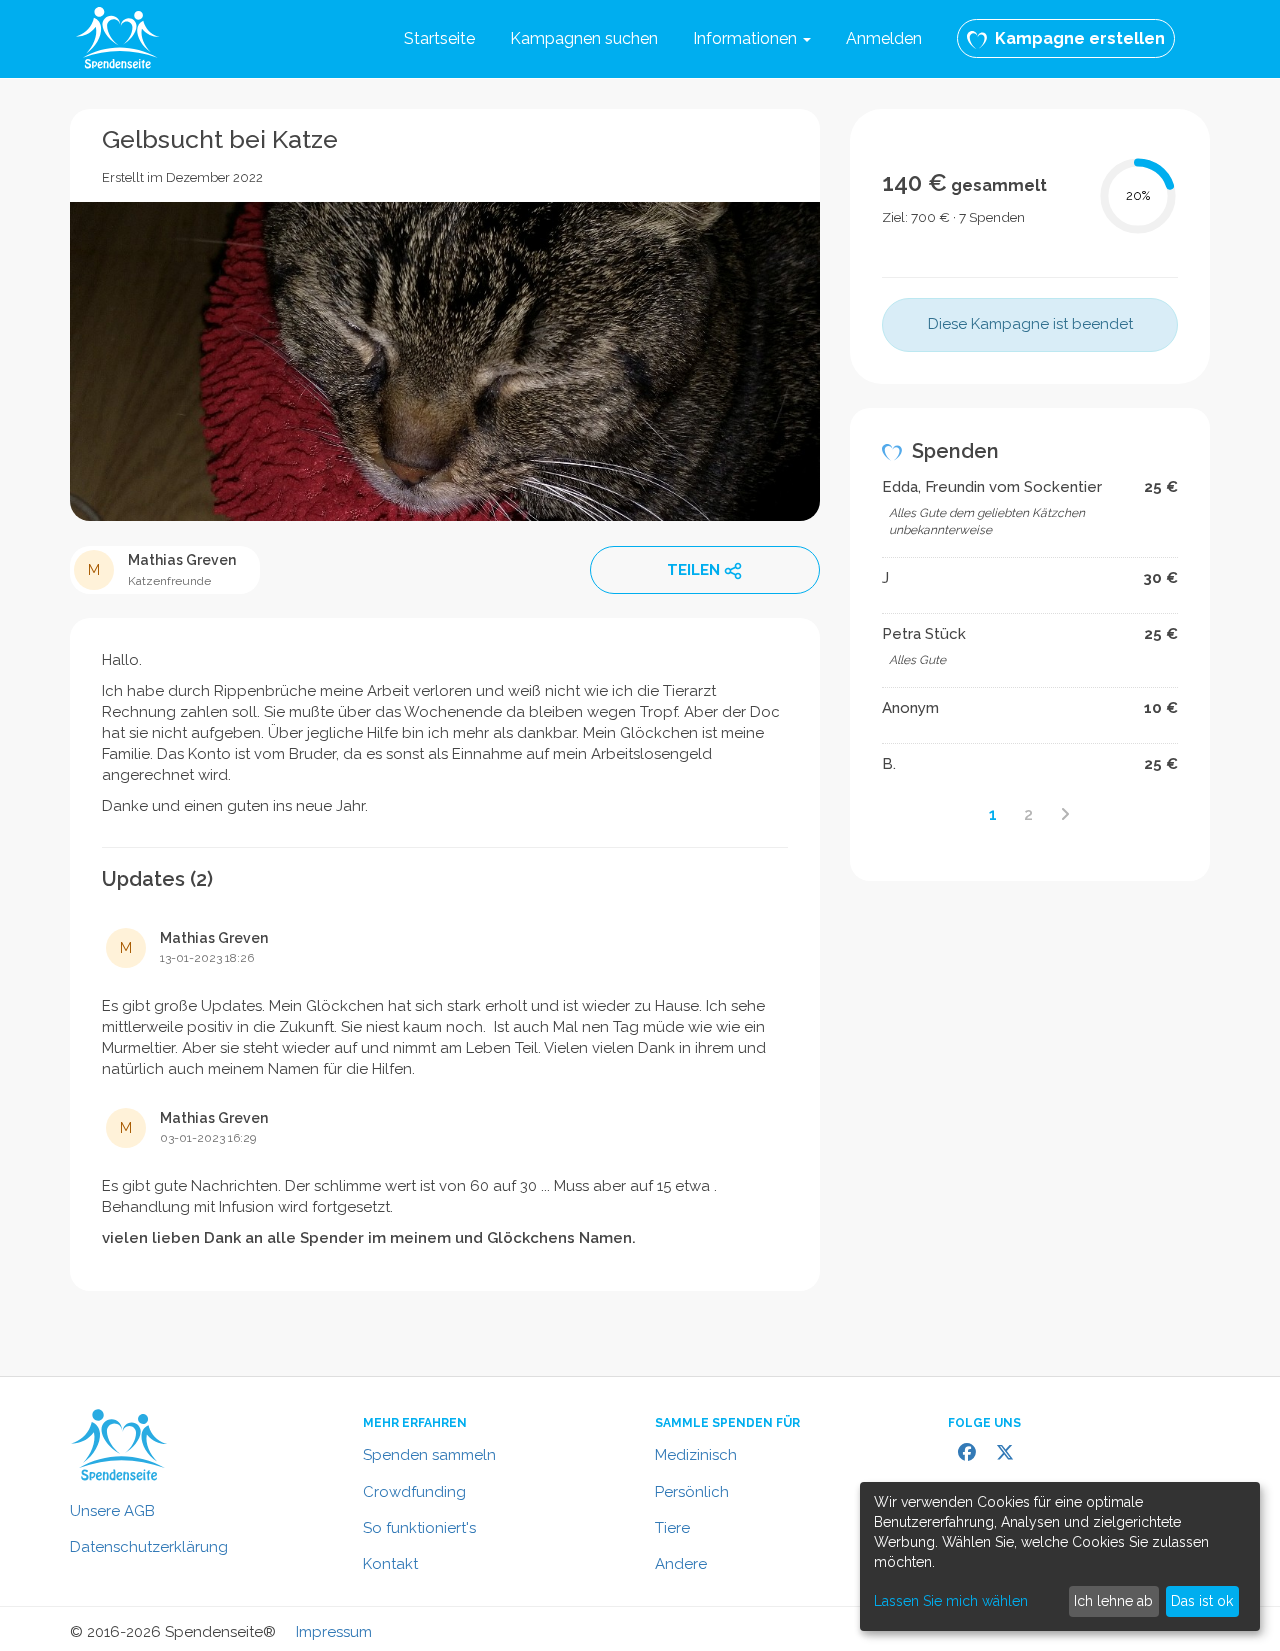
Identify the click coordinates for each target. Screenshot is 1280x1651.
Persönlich (692, 1492)
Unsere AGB (112, 1511)
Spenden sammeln (429, 1455)
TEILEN (693, 570)
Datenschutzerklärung (149, 1547)
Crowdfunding (414, 1492)
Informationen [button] (747, 38)
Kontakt (390, 1564)
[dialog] (1060, 1556)
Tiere (672, 1528)
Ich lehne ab (1113, 1601)
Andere (681, 1564)
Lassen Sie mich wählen (951, 1601)
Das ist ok (1202, 1601)
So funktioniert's (419, 1528)
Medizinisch (696, 1455)
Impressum (334, 1632)
